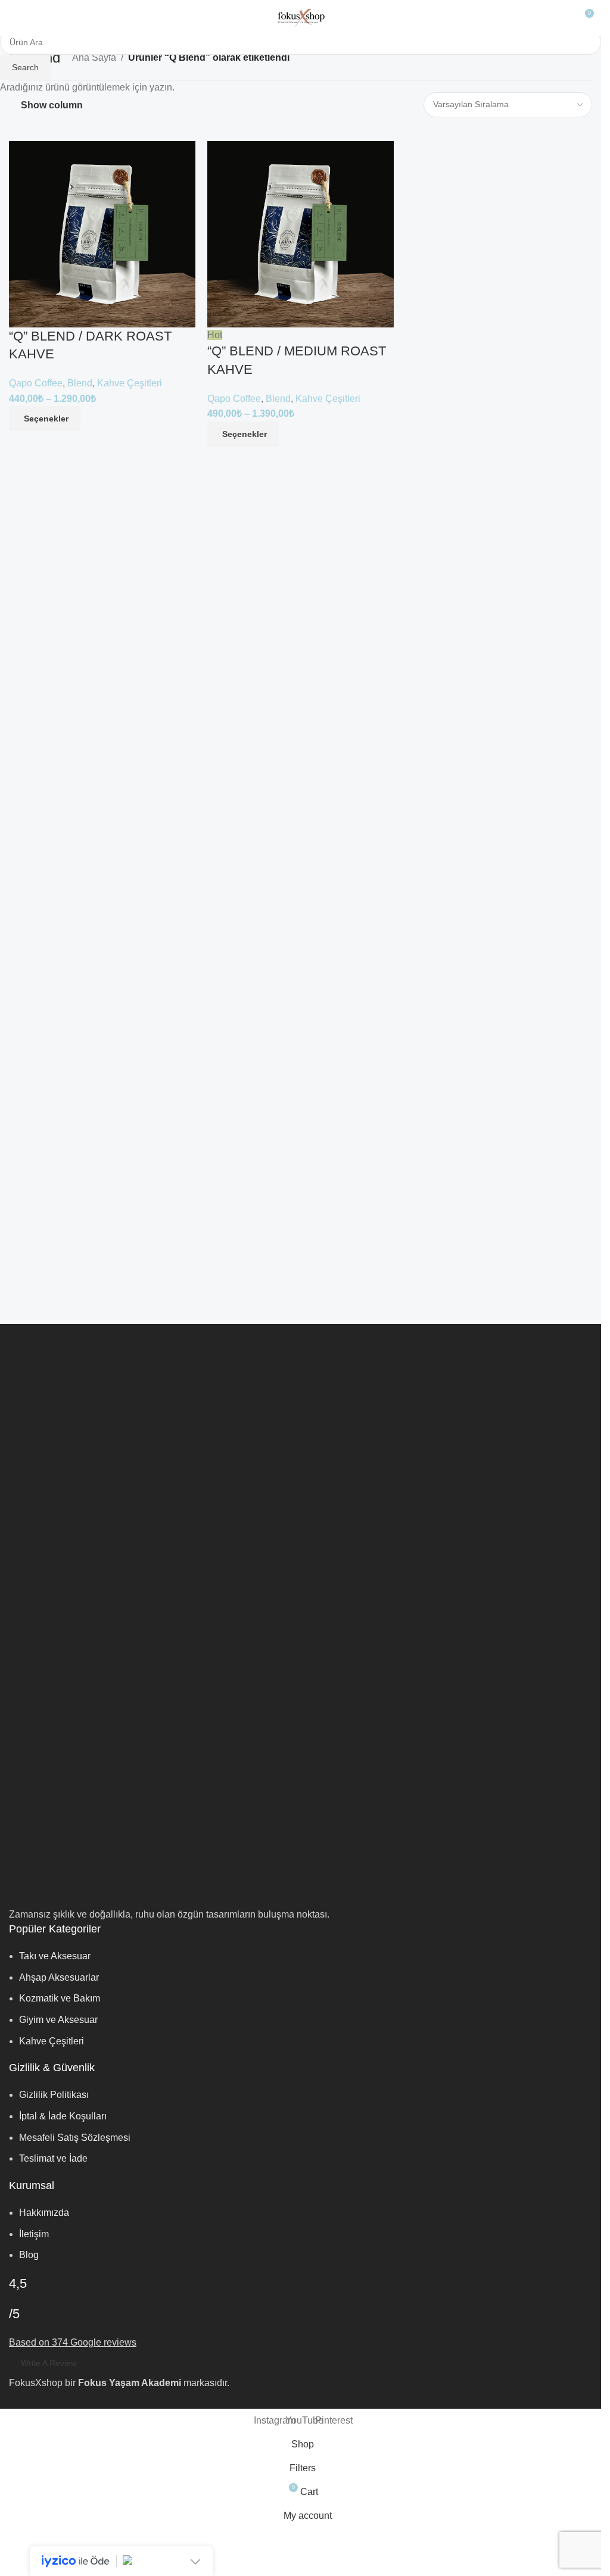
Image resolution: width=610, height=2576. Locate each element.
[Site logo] (301, 17)
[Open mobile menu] (14, 18)
